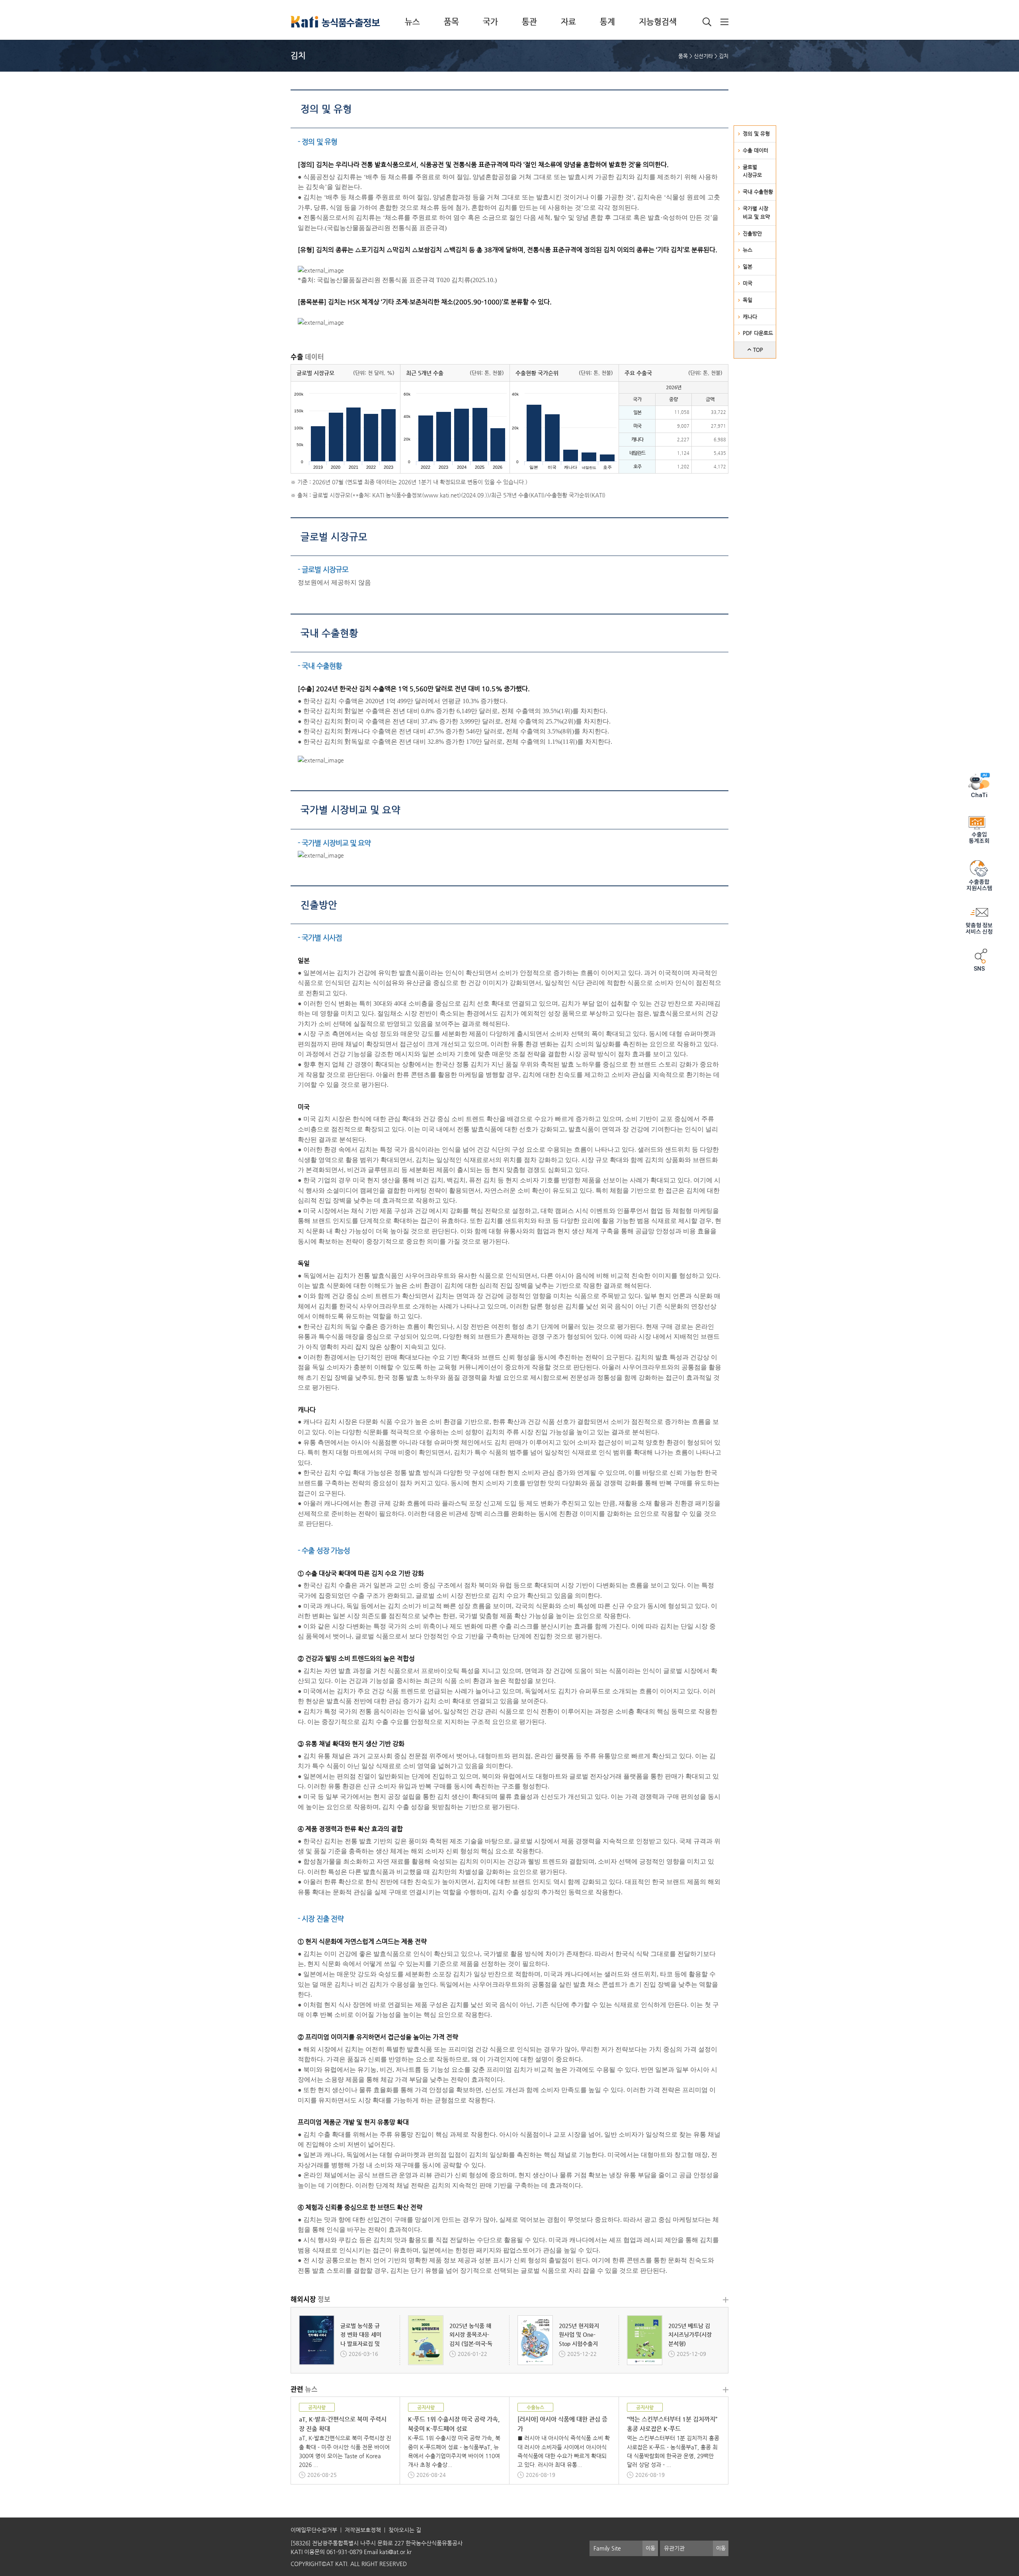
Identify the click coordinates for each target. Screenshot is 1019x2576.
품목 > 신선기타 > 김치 (703, 56)
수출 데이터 (755, 150)
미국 (748, 283)
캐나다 (750, 317)
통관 (529, 22)
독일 (748, 300)
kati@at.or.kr (395, 2552)
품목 (451, 22)
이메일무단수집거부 (314, 2530)
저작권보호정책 (363, 2530)
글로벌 (752, 171)
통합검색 (707, 22)
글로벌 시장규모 (334, 537)
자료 (568, 22)
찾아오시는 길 (405, 2530)
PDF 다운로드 (758, 333)
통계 (607, 22)
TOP (758, 350)
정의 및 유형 (756, 134)
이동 (650, 2548)
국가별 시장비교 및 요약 (350, 810)
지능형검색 (658, 22)
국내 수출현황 (758, 192)
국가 (490, 22)
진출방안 (752, 233)
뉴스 (412, 22)
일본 (748, 266)
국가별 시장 (756, 213)
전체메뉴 (724, 22)
